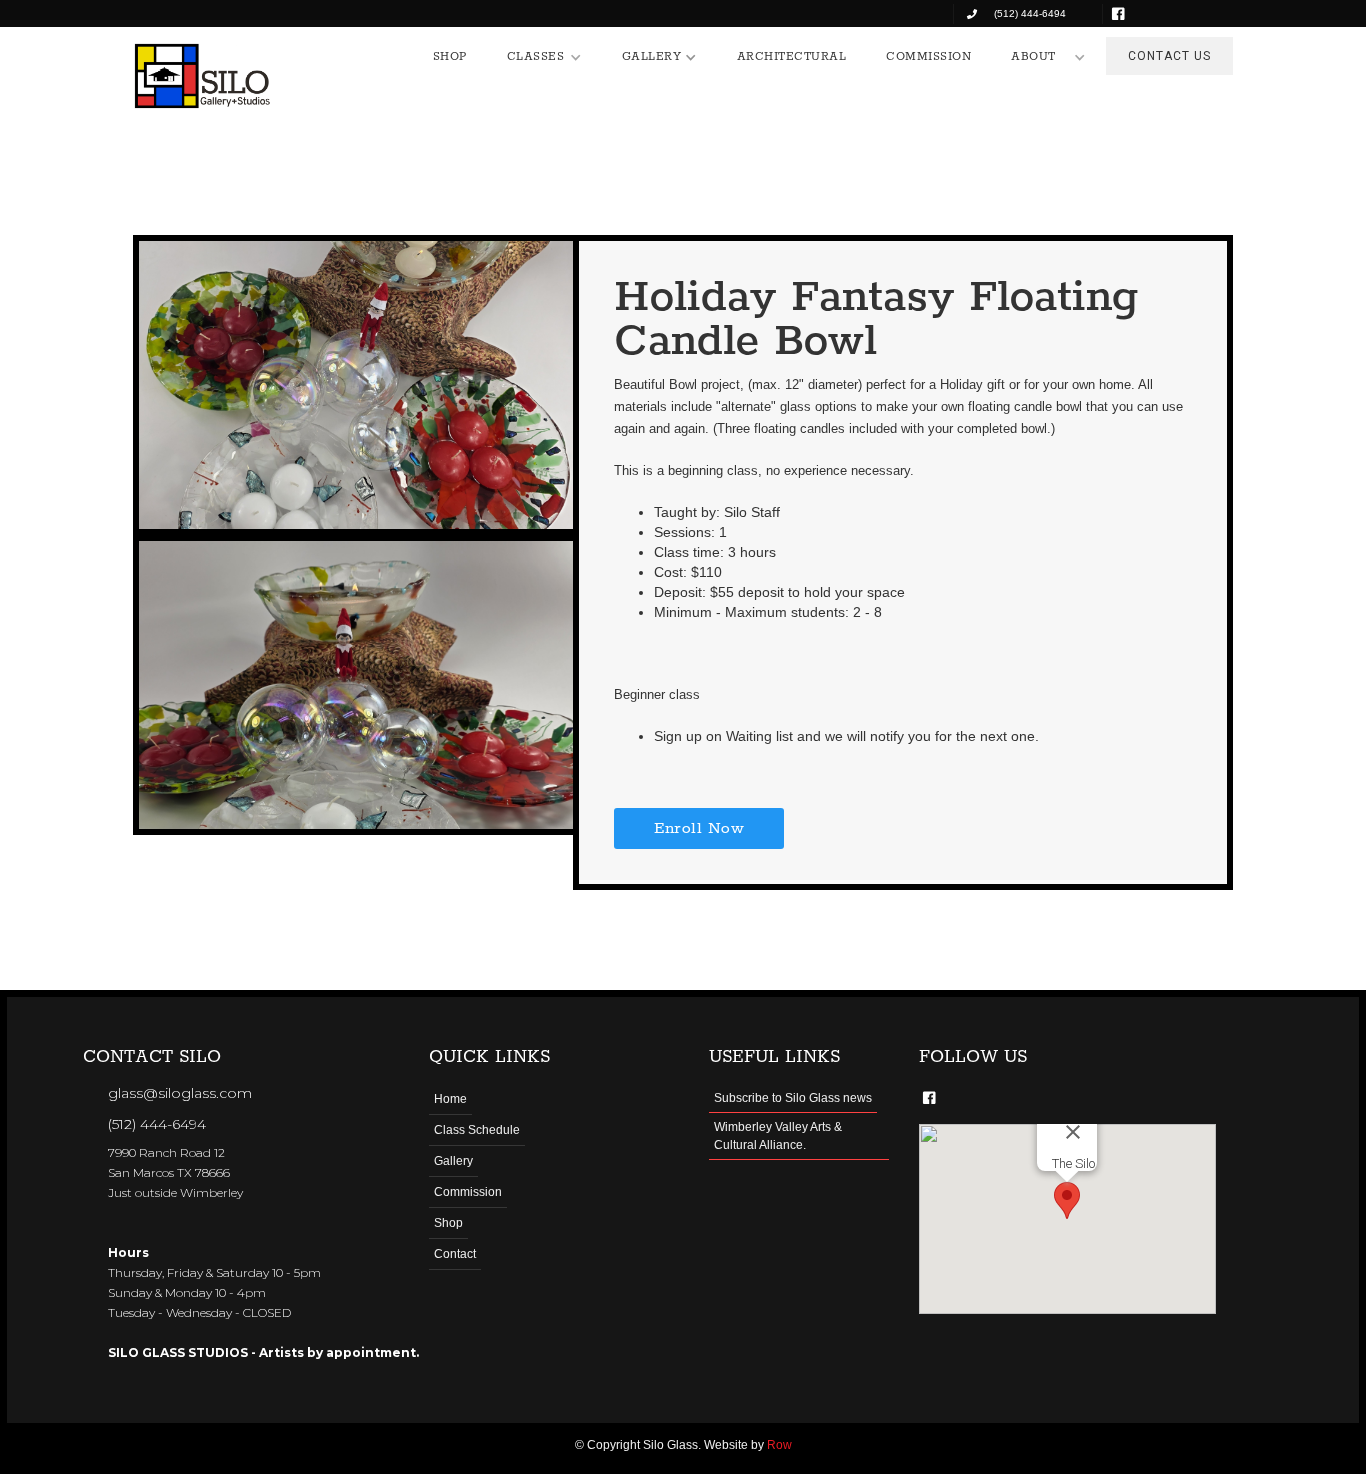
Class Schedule (477, 1130)
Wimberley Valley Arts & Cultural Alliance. (778, 1136)
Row (779, 1445)
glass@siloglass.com (180, 1093)
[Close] (1073, 1132)
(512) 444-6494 (157, 1124)
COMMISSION (928, 56)
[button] (544, 57)
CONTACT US (1169, 56)
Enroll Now (699, 828)
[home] (203, 76)
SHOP (450, 56)
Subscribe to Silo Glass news (793, 1098)
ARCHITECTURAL (792, 56)
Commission (468, 1192)
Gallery (453, 1161)
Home (450, 1099)
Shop (448, 1223)
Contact (455, 1254)
